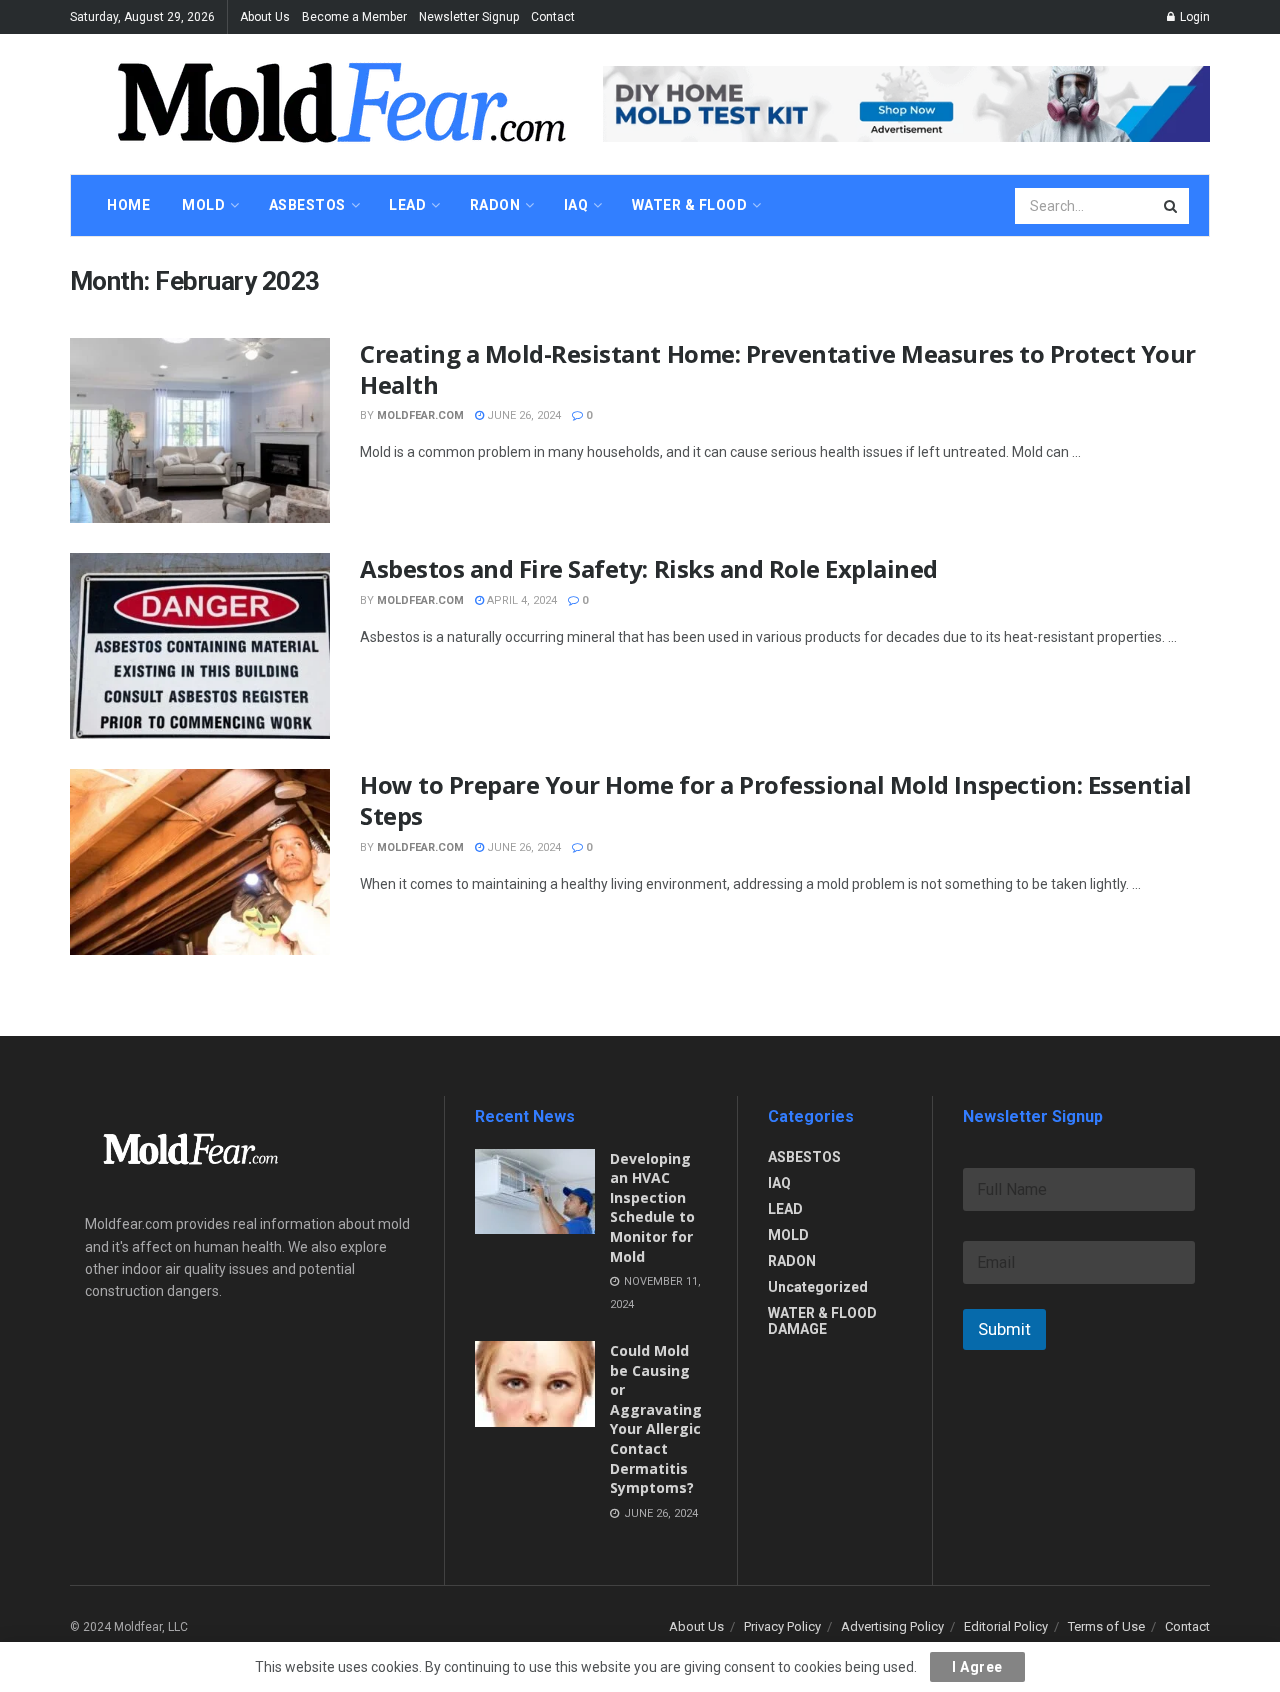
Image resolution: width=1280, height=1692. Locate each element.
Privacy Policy (782, 1626)
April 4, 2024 (520, 600)
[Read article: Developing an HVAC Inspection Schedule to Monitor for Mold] (535, 1192)
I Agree (977, 1667)
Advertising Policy (892, 1626)
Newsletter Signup (469, 17)
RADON (792, 1261)
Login (1193, 17)
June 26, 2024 (522, 415)
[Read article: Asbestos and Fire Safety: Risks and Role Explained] (200, 646)
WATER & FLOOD (690, 205)
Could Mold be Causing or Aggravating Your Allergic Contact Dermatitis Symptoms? (656, 1419)
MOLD (788, 1235)
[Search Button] (1172, 206)
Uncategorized (818, 1287)
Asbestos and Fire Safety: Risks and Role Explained (649, 568)
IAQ (779, 1183)
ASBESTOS (804, 1157)
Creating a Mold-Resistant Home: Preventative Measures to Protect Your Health (778, 369)
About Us (265, 17)
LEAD (785, 1209)
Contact (553, 17)
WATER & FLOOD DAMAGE (822, 1321)
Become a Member (354, 17)
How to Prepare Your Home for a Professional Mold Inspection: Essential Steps (775, 800)
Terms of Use (1106, 1626)
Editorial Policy (1006, 1626)
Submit (1004, 1329)
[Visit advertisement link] (906, 103)
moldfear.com (420, 415)
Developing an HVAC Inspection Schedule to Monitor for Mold (652, 1207)
